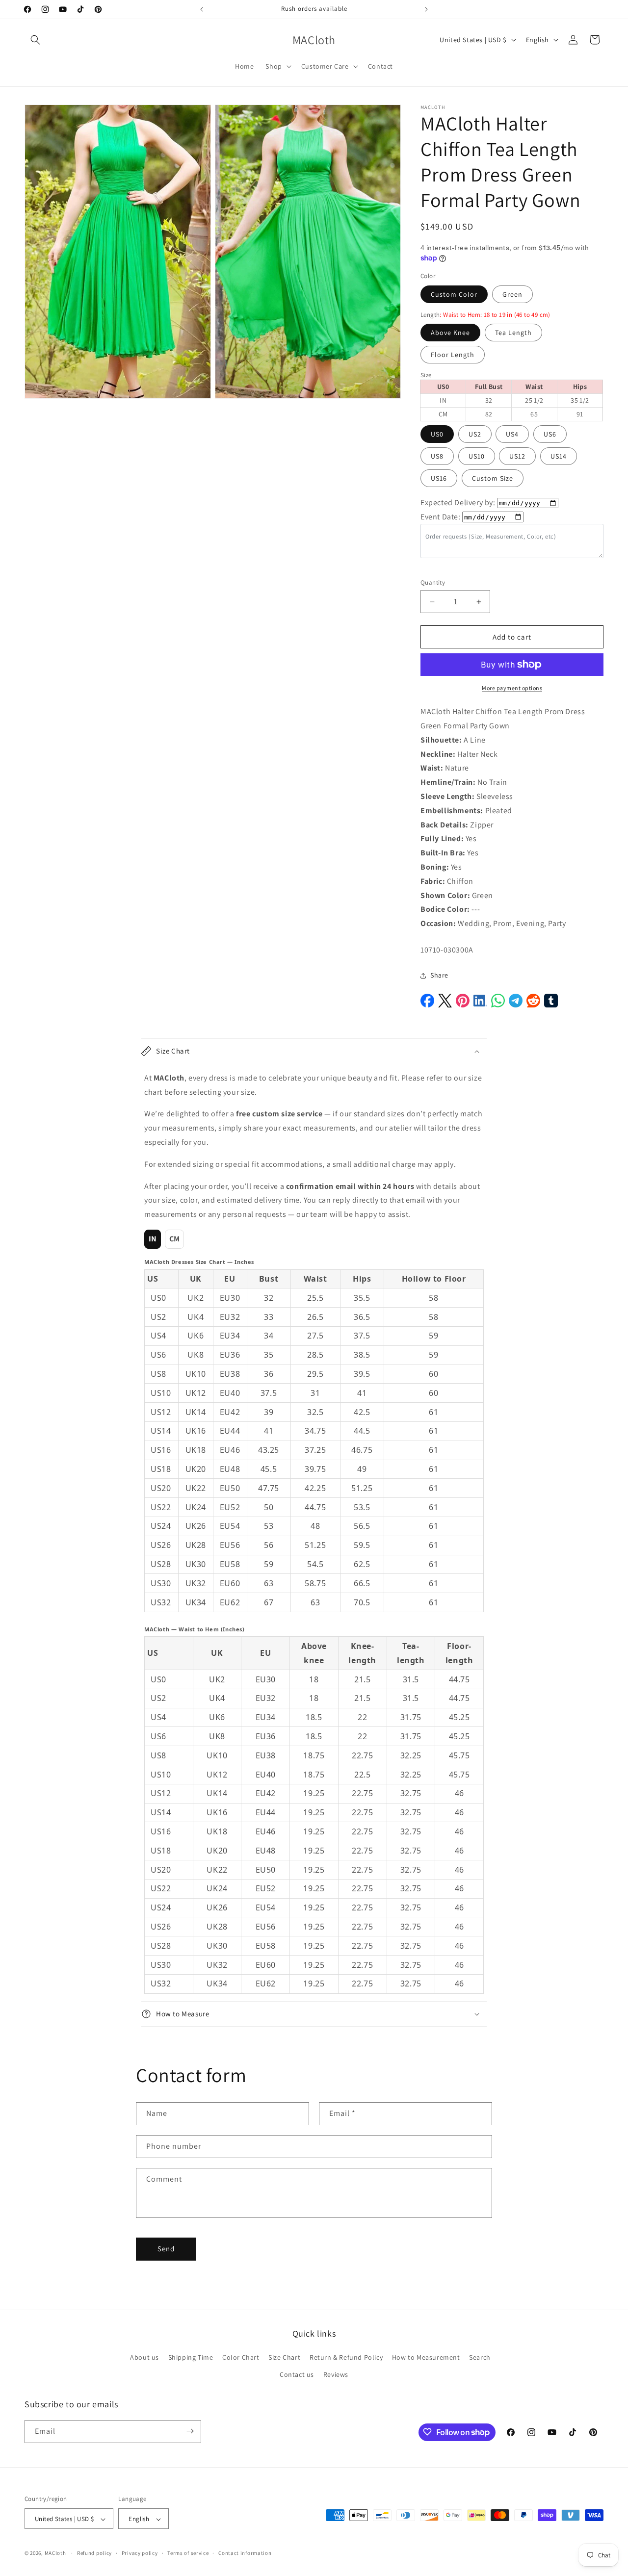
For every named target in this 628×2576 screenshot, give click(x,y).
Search (480, 2357)
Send (166, 2249)
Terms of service (188, 2553)
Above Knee (450, 333)
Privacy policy (140, 2553)
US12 (517, 456)
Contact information (245, 2553)
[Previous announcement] (202, 9)
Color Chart (241, 2357)
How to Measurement (426, 2357)
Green (512, 294)
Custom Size (493, 478)
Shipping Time (191, 2357)
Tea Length (513, 333)
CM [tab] (175, 1239)
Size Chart (284, 2357)
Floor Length (453, 355)
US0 (437, 434)
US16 (439, 478)
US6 (550, 434)
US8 (437, 456)
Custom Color (454, 294)
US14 (559, 456)
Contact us (297, 2375)
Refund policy (94, 2553)
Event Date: (441, 517)
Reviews (336, 2375)
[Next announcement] (426, 9)
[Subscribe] (190, 2431)
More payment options (512, 688)
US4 (512, 434)
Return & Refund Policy (346, 2357)
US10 (477, 456)
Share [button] (439, 975)
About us (144, 2357)
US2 (475, 434)
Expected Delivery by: (458, 502)
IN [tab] (153, 1239)
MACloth (55, 2553)
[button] (35, 40)
